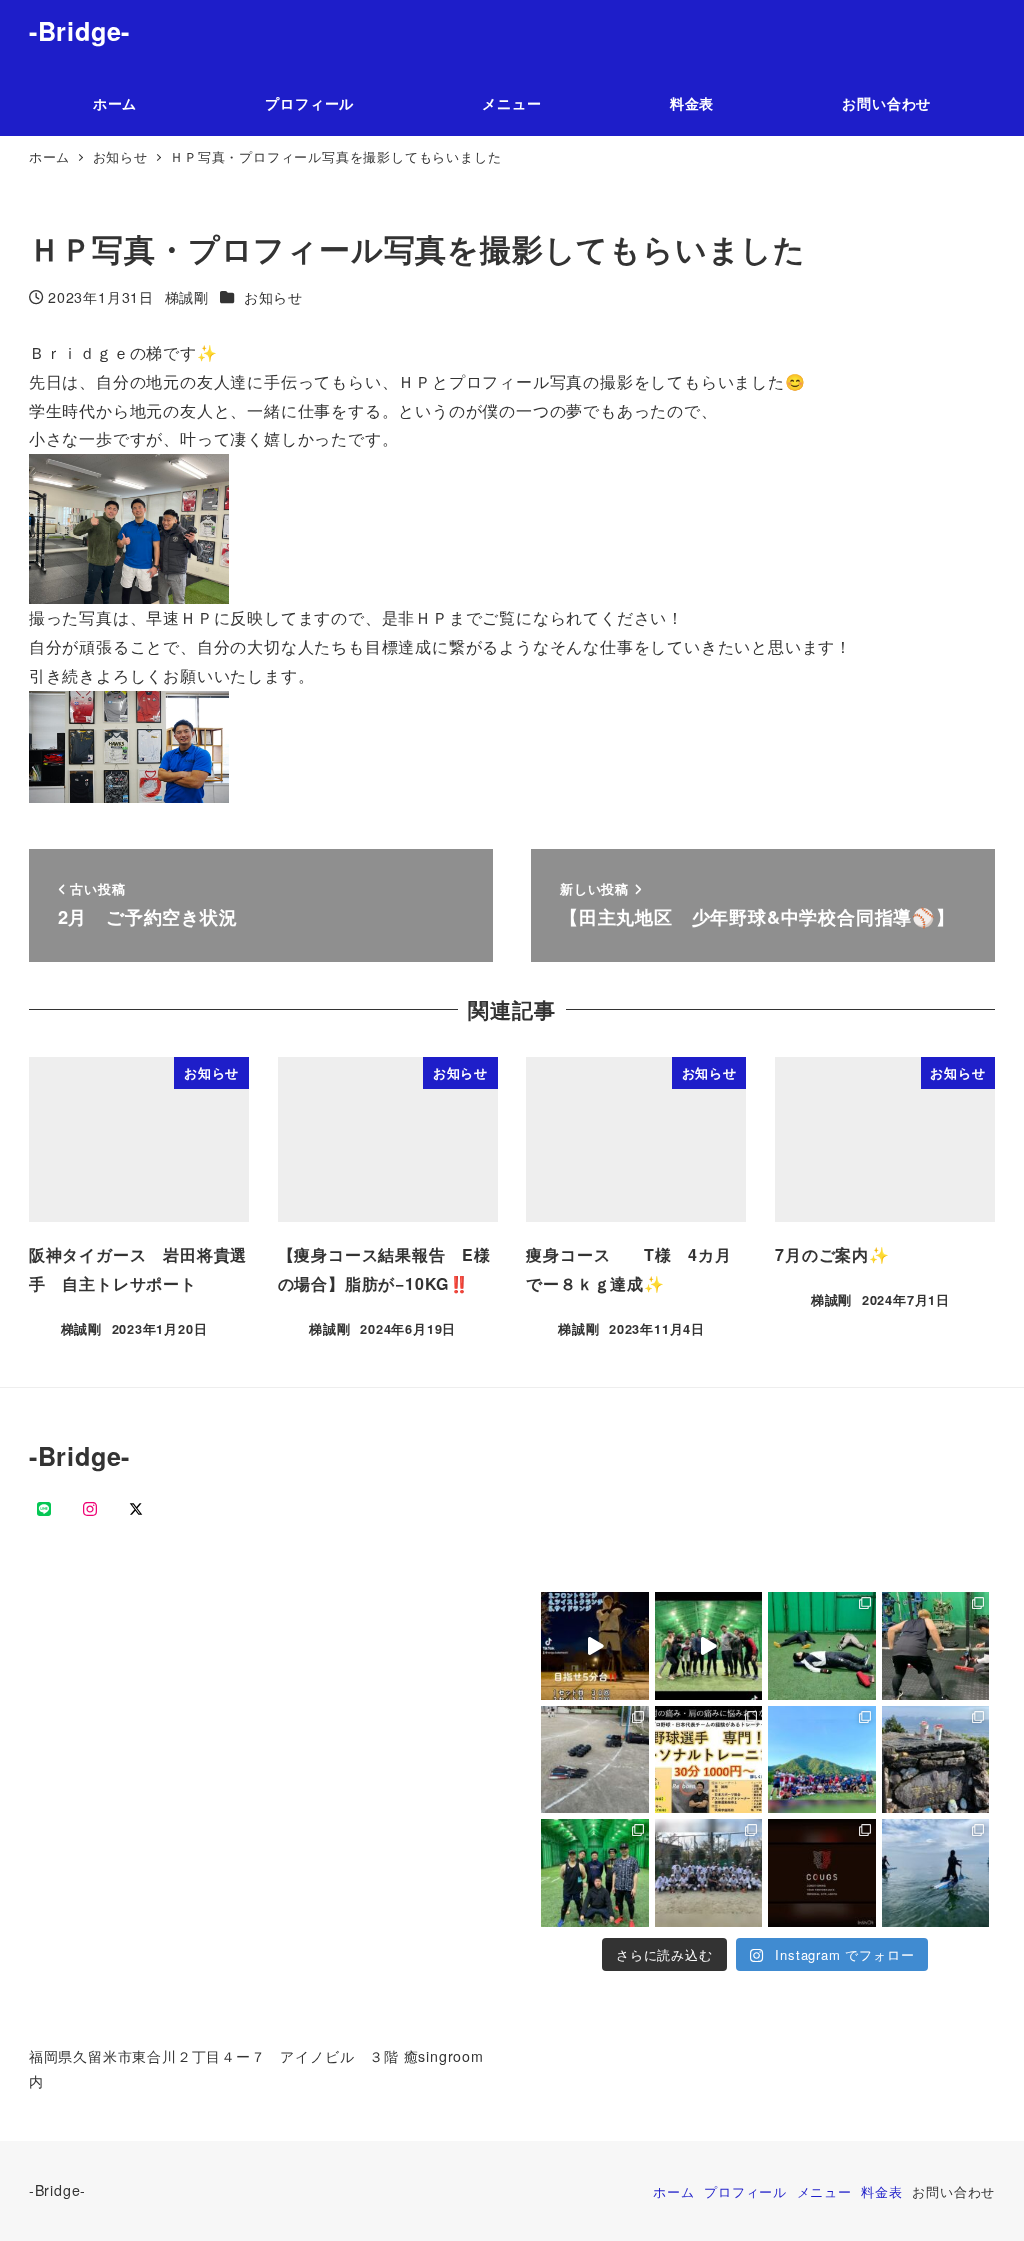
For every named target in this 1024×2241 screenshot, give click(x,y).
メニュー (824, 2191)
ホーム (673, 2191)
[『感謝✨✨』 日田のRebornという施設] (709, 1760)
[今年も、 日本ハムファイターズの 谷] (936, 1646)
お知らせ (273, 297)
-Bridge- (79, 31)
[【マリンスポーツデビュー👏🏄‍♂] (936, 1873)
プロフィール (745, 2191)
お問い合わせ (953, 2191)
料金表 (881, 2191)
